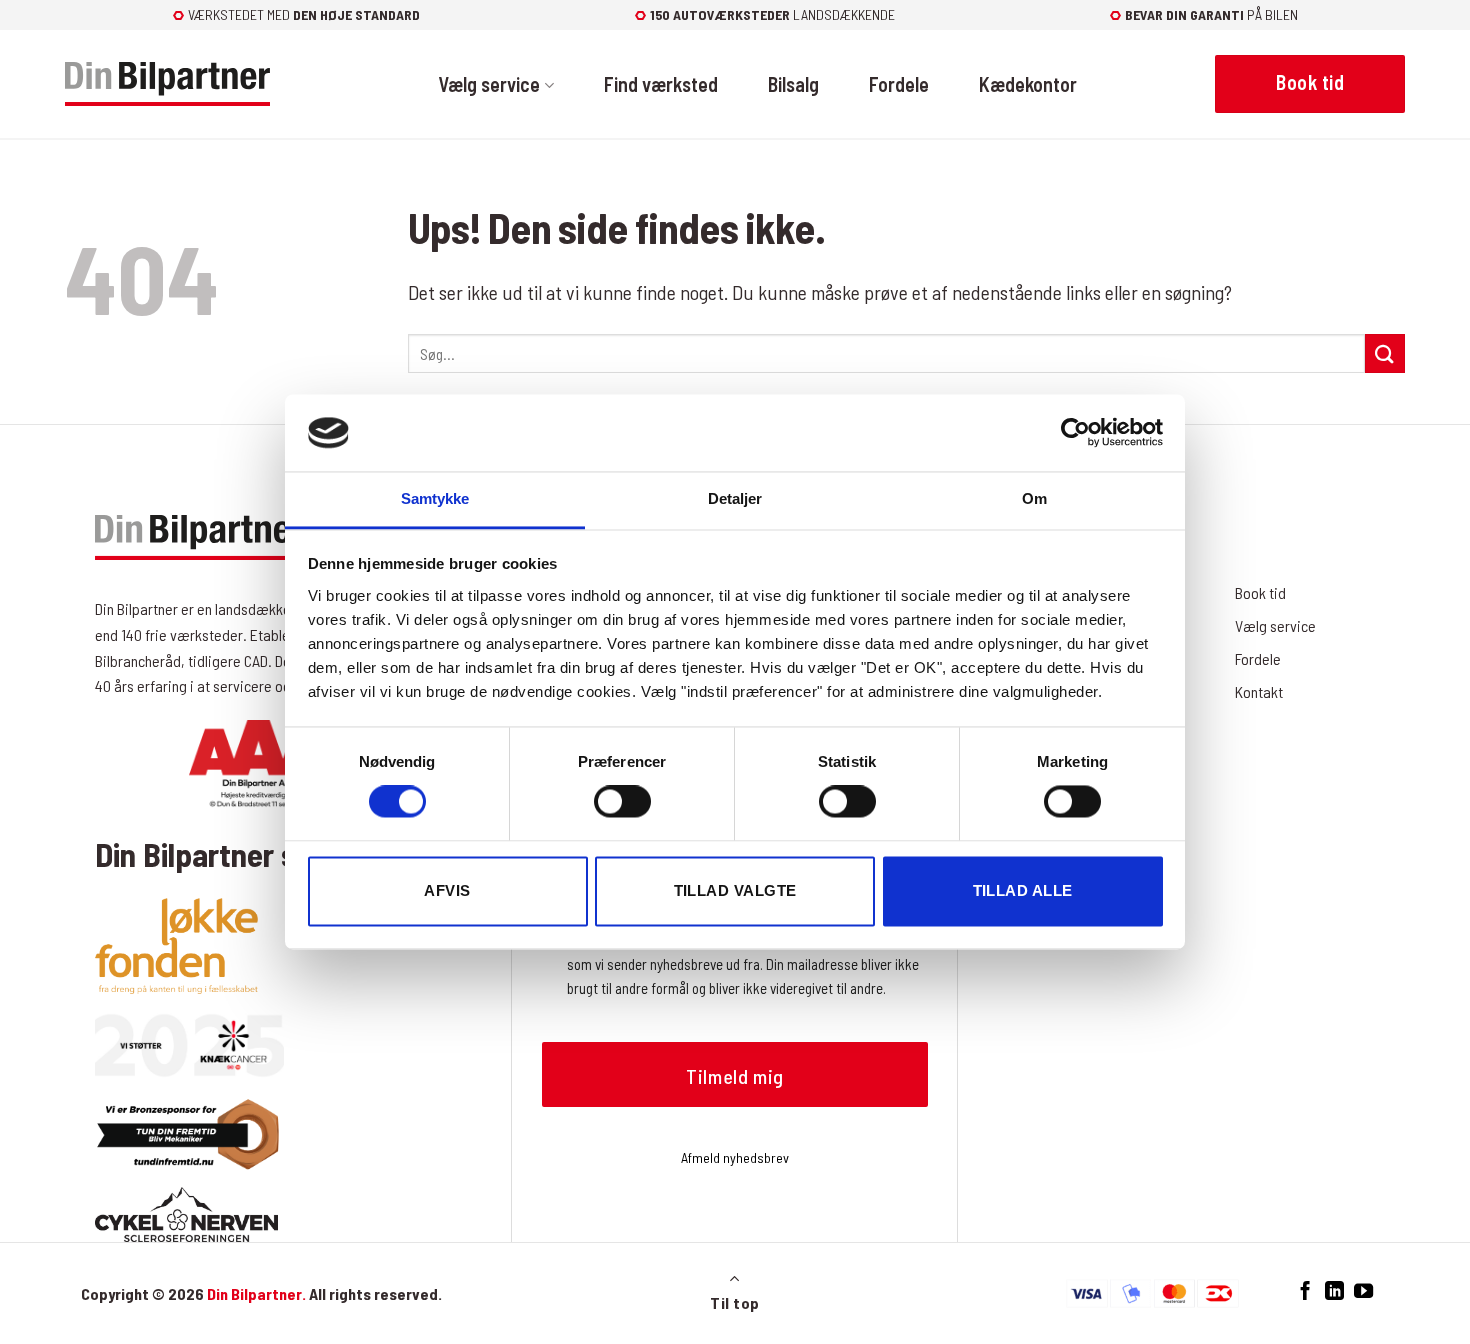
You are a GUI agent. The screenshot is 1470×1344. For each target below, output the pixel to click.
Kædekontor (1028, 84)
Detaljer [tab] (735, 498)
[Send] (1385, 353)
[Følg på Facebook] (1305, 1291)
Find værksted (661, 84)
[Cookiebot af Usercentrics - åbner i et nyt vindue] (1075, 433)
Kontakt (1259, 691)
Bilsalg (793, 84)
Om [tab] (1034, 498)
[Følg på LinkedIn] (1334, 1291)
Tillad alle (1023, 890)
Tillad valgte (735, 890)
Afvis (447, 890)
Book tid (1260, 592)
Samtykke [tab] (435, 498)
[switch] (622, 802)
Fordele (899, 84)
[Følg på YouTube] (1363, 1291)
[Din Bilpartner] (167, 84)
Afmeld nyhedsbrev (735, 1157)
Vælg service (489, 84)
